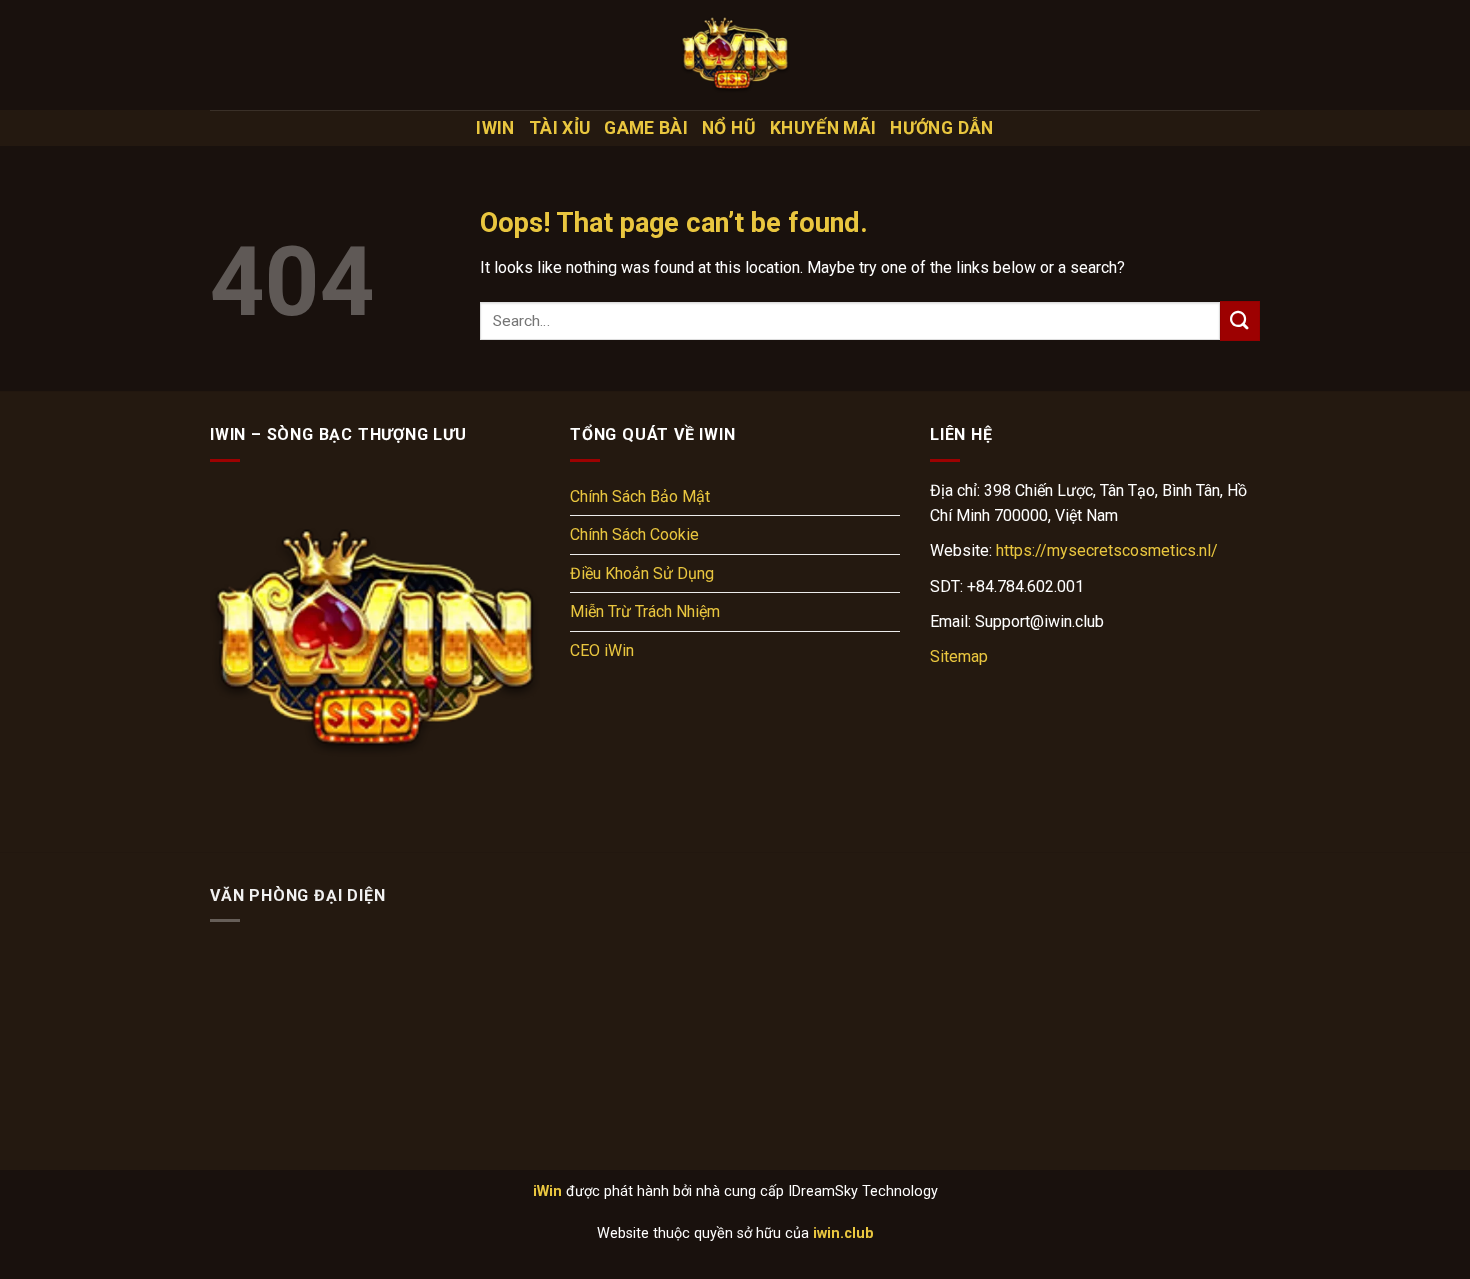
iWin (495, 128)
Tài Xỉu (559, 128)
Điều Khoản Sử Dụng (642, 573)
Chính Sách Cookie (634, 534)
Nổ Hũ (729, 128)
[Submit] (1240, 320)
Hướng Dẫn (941, 128)
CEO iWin (602, 650)
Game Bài (646, 128)
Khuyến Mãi (823, 128)
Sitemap (959, 656)
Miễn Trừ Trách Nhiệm (645, 611)
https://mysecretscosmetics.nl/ (1107, 550)
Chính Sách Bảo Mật (640, 496)
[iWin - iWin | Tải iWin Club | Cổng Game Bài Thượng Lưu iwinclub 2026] (735, 55)
